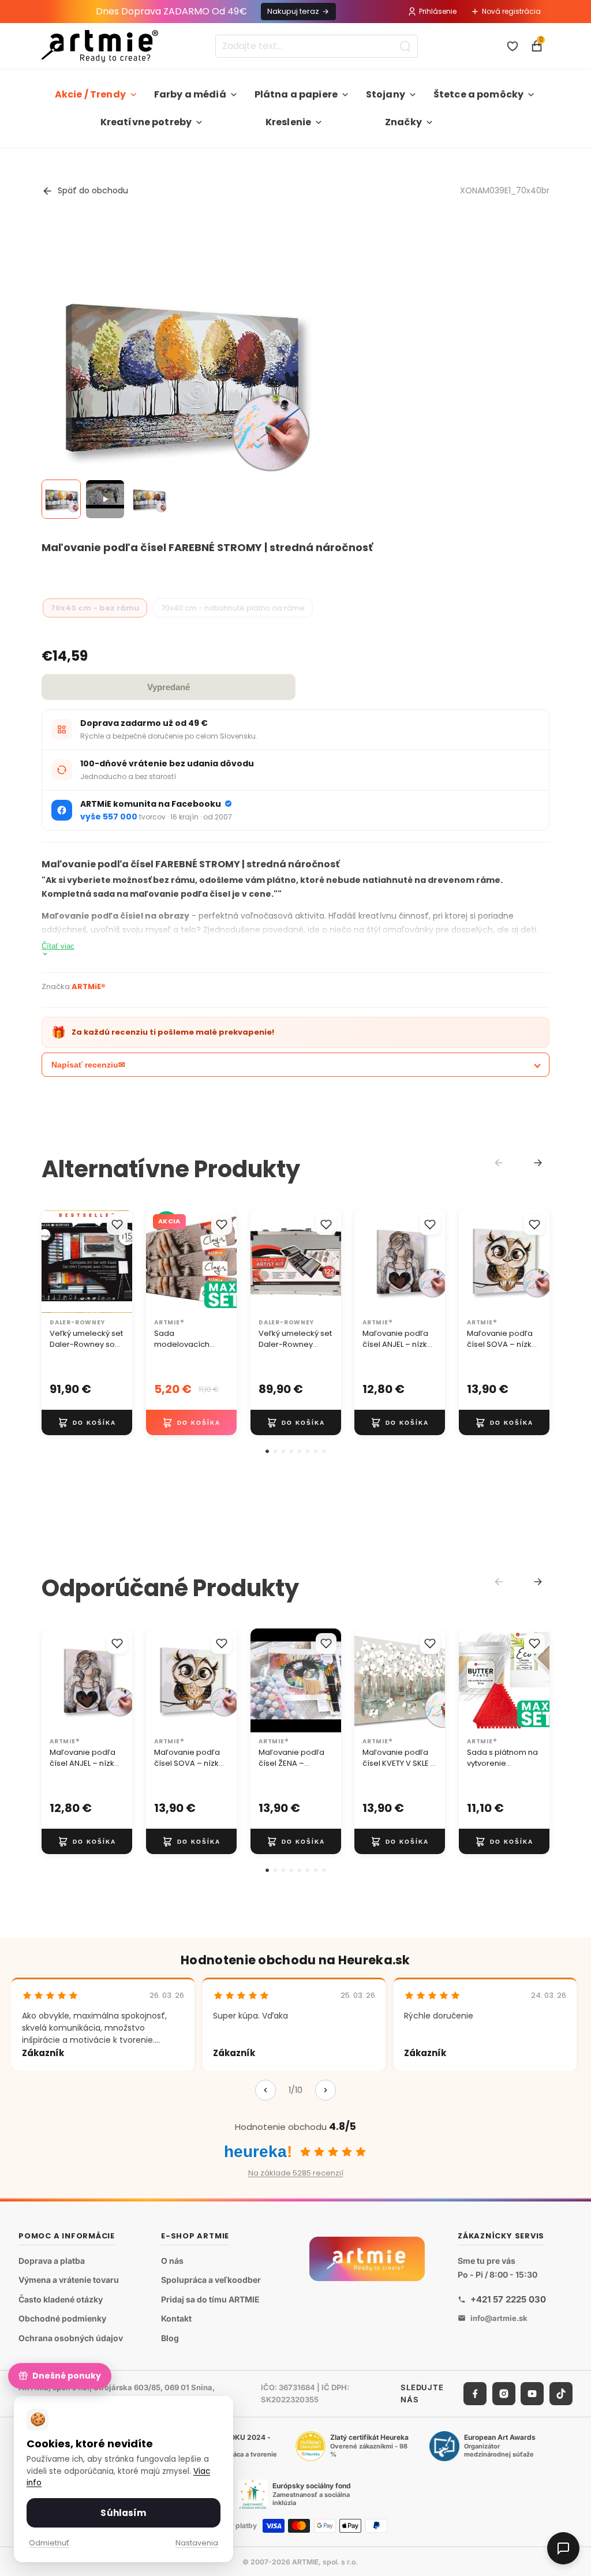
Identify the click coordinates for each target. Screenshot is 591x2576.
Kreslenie (288, 122)
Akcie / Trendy (90, 94)
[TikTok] (561, 2393)
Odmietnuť (49, 2543)
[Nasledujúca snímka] (119, 1261)
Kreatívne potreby (146, 122)
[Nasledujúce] (326, 2090)
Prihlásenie (438, 11)
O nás (172, 2260)
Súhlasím (123, 2513)
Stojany (386, 94)
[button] (267, 1451)
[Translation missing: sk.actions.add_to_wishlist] (117, 1225)
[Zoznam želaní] (513, 46)
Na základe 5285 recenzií (296, 2173)
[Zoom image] (181, 375)
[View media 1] (61, 499)
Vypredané (169, 687)
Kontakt (176, 2318)
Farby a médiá (190, 94)
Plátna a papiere (296, 94)
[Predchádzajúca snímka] (54, 1261)
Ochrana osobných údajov (71, 2338)
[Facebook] (475, 2393)
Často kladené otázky (61, 2299)
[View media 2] (105, 499)
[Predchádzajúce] (265, 2090)
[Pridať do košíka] (87, 1423)
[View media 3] (149, 499)
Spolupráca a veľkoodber (211, 2280)
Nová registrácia (511, 11)
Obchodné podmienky (62, 2318)
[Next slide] (538, 1163)
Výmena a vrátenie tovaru (69, 2280)
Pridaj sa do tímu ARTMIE (210, 2299)
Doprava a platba (52, 2260)
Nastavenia (197, 2543)
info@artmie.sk (499, 2317)
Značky (403, 122)
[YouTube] (532, 2393)
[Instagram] (504, 2393)
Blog (170, 2338)
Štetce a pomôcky (479, 94)
